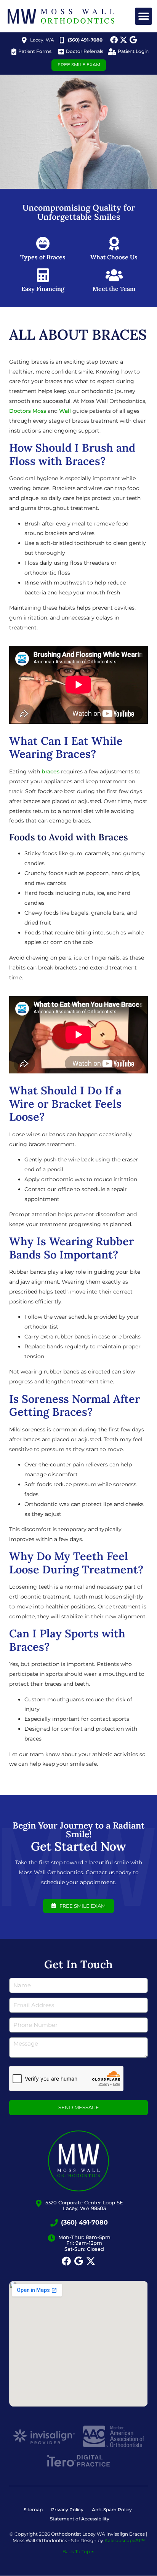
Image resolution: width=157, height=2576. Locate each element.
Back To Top (77, 2552)
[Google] (133, 40)
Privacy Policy (67, 2510)
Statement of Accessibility (80, 2519)
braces (50, 771)
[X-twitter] (123, 40)
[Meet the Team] (114, 275)
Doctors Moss (28, 411)
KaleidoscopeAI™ (125, 2540)
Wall (65, 411)
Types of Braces (43, 257)
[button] (143, 16)
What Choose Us (114, 257)
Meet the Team (114, 289)
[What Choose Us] (114, 244)
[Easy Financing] (43, 275)
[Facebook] (114, 40)
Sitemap (33, 2510)
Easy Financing (43, 289)
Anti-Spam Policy (112, 2510)
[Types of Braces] (43, 244)
